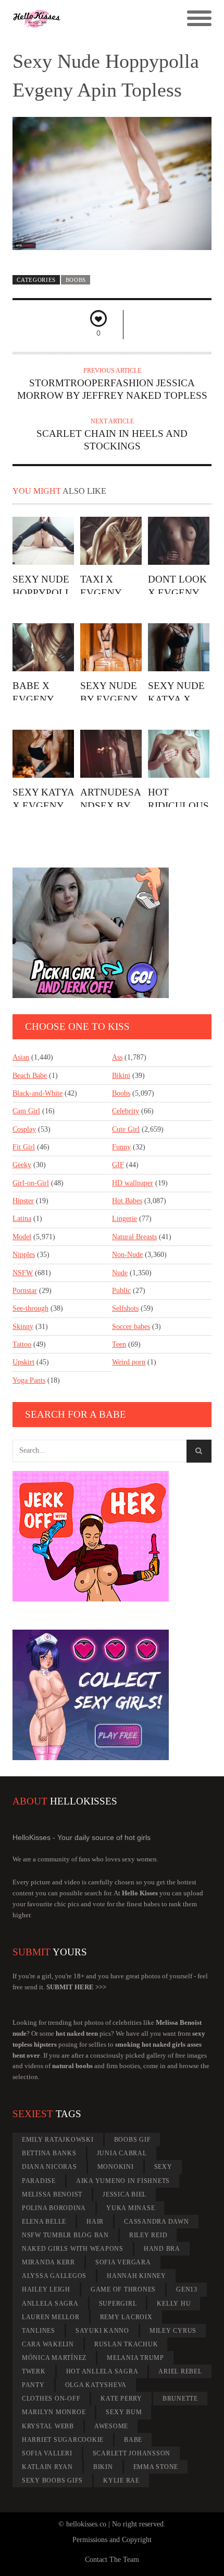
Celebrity (126, 1111)
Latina (22, 1219)
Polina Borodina (54, 2208)
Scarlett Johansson (132, 2453)
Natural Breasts (134, 1237)
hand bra (162, 2249)
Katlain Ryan (47, 2467)
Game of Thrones (123, 2289)
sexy (163, 2167)
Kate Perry (121, 2399)
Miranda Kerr (48, 2262)
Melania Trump (135, 2358)
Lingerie (125, 1219)
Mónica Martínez (54, 2358)
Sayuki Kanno (102, 2331)
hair (95, 2222)
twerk (34, 2371)
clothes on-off (51, 2399)
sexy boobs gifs (52, 2480)
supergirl (118, 2304)
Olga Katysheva (96, 2385)
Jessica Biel (125, 2194)
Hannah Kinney (136, 2276)
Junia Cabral (122, 2153)
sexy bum (124, 2412)
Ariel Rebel (180, 2371)
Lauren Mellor (51, 2317)
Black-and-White (38, 1093)
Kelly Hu (174, 2304)
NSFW (23, 1273)
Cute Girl (126, 1129)
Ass (117, 1057)
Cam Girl (26, 1111)
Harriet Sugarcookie (63, 2440)
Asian (21, 1057)
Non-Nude (127, 1255)
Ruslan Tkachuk (126, 2344)
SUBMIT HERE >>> (76, 1987)
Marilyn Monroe (54, 2412)
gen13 (187, 2289)
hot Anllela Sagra (102, 2371)
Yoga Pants (29, 1380)
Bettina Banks (49, 2153)
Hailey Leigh (46, 2289)
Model (22, 1237)
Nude (120, 1273)
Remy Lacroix (126, 2317)
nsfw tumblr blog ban (65, 2235)
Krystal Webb (48, 2426)
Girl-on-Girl (31, 1183)
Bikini (121, 1076)
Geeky (22, 1165)
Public (121, 1291)
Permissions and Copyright (112, 2540)
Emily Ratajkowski (58, 2140)
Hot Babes (127, 1201)
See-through (30, 1308)
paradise (39, 2181)
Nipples (24, 1255)
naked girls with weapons (73, 2249)
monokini (116, 2167)
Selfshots (125, 1308)
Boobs (76, 280)
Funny (121, 1147)
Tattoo (22, 1344)
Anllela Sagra (50, 2304)
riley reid (148, 2235)
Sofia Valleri (47, 2453)
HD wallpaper (133, 1183)
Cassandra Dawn (157, 2222)
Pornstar (25, 1291)
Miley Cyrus (173, 2331)
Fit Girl (24, 1147)
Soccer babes (131, 1327)
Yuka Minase (130, 2208)
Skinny (23, 1327)
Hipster (23, 1201)
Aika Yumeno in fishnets (123, 2181)
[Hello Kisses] (87, 19)
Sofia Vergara (123, 2262)
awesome (111, 2426)
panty (33, 2385)
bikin (103, 2467)
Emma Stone (156, 2467)
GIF (118, 1165)
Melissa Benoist (52, 2194)
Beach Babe (30, 1076)
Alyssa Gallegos (54, 2276)
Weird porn (129, 1362)
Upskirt (23, 1362)
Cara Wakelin (48, 2344)
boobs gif (133, 2140)
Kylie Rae (121, 2480)
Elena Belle (44, 2222)
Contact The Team (112, 2560)
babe (133, 2440)
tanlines (39, 2331)
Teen (119, 1344)
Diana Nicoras (49, 2167)
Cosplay (24, 1129)
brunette (180, 2399)
